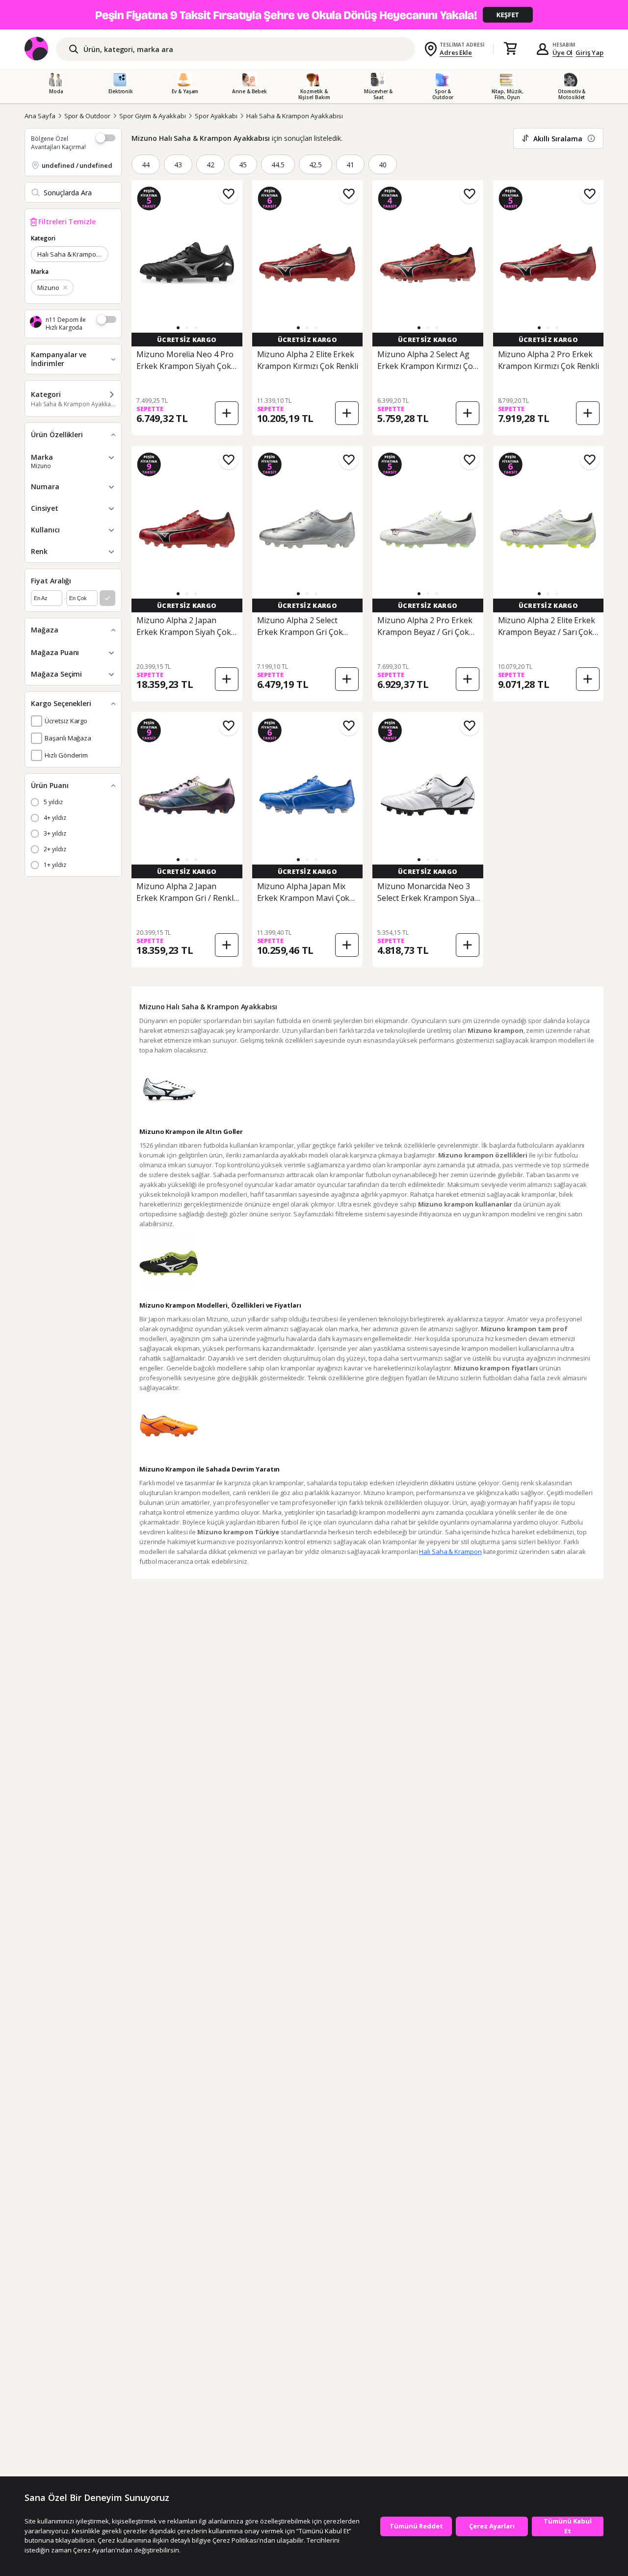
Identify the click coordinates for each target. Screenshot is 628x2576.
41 (350, 165)
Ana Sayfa (40, 116)
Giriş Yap (589, 53)
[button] (178, 328)
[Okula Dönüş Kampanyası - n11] (314, 15)
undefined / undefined (77, 165)
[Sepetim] (510, 49)
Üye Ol (563, 53)
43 (178, 165)
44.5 (278, 165)
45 (243, 165)
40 (383, 165)
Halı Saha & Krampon (450, 1551)
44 (146, 165)
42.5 (316, 165)
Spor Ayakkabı (216, 116)
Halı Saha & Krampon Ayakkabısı (295, 116)
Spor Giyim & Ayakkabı (153, 116)
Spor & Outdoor (87, 116)
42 (210, 165)
